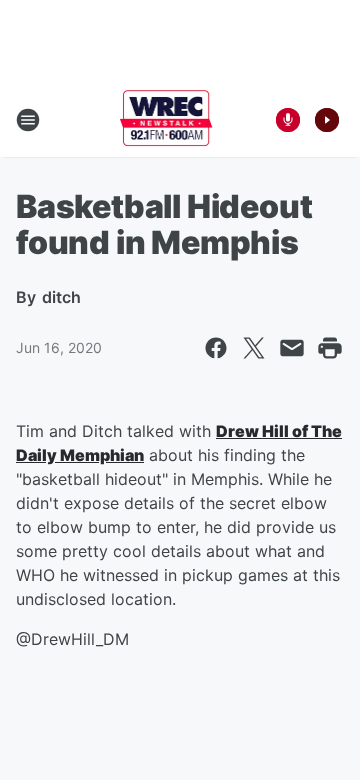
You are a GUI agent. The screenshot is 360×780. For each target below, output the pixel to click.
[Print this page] (330, 348)
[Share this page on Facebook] (216, 348)
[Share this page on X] (254, 348)
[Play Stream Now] (327, 120)
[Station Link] (166, 120)
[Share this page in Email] (292, 348)
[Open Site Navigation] (28, 120)
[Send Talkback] (288, 120)
